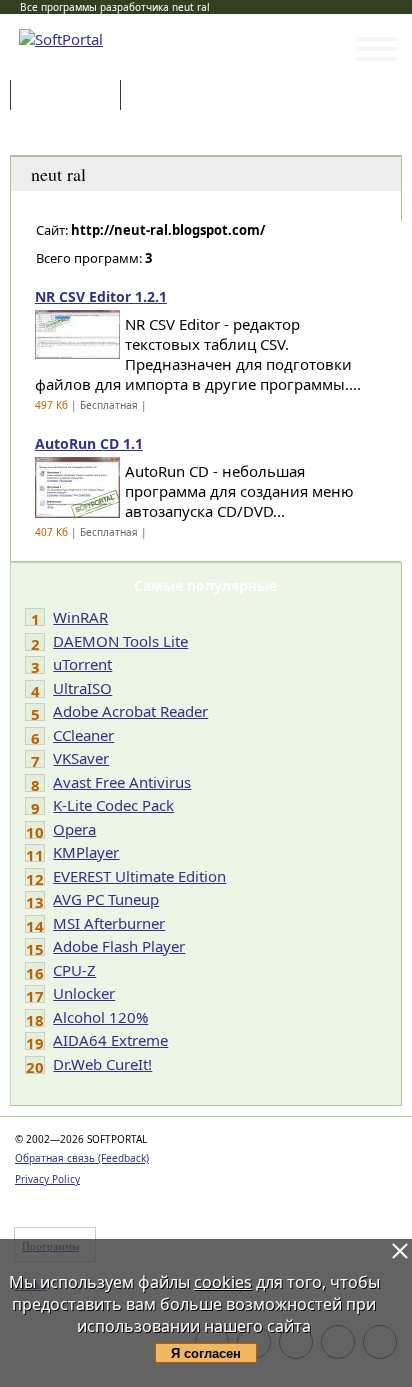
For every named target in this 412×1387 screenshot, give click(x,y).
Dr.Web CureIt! (102, 1064)
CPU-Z (74, 970)
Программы (70, 96)
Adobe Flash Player (119, 946)
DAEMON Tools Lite (120, 641)
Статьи (169, 96)
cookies (223, 1282)
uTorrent (82, 664)
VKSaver (81, 758)
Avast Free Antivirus (122, 782)
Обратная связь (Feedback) (82, 1158)
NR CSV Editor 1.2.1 (101, 296)
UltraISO (82, 688)
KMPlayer (86, 852)
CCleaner (83, 735)
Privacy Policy (47, 1179)
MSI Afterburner (109, 923)
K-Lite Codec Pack (113, 805)
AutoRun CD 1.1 (89, 443)
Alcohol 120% (100, 1017)
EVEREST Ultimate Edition (139, 876)
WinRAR (80, 617)
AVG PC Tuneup (106, 899)
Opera (74, 829)
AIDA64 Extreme (110, 1040)
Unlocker (84, 993)
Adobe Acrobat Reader (130, 711)
